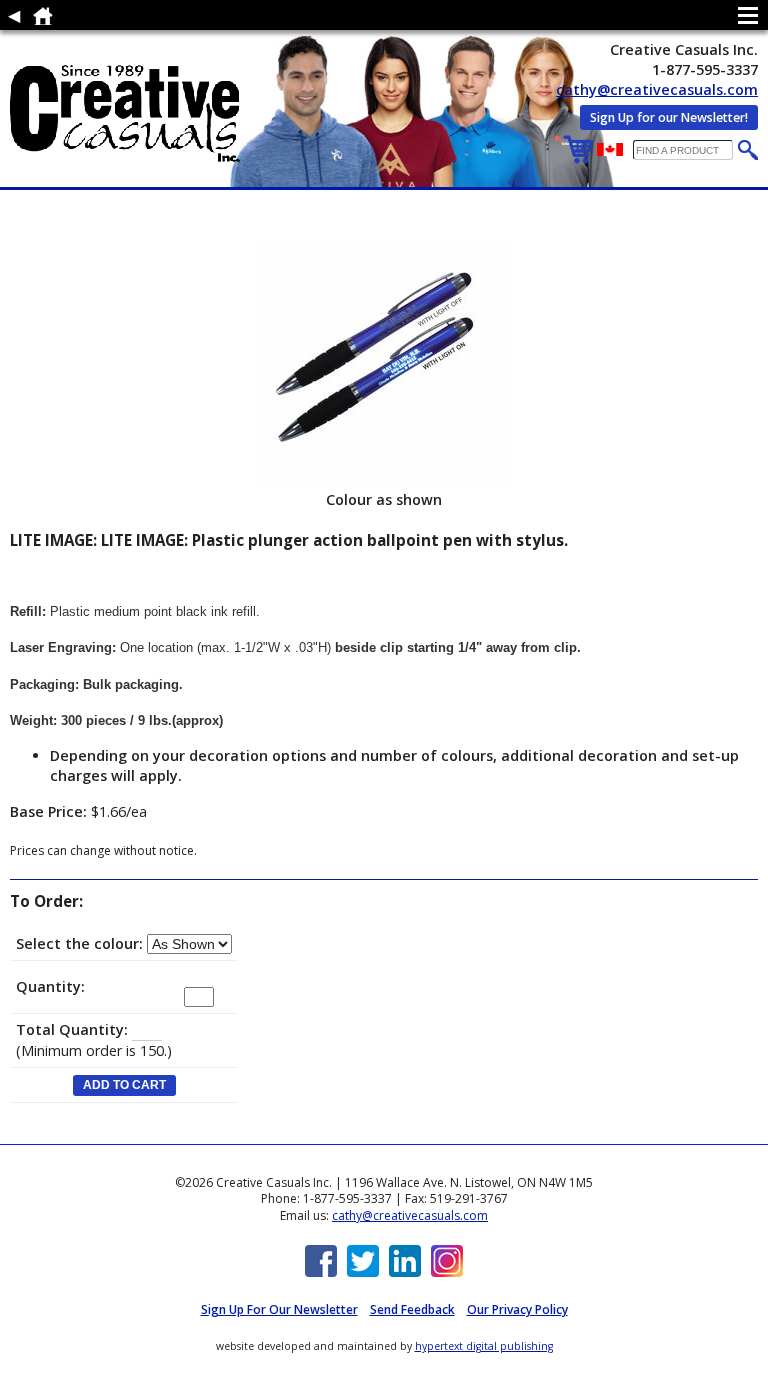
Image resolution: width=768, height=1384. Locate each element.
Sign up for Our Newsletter (279, 1309)
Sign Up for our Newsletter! (669, 117)
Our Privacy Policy (517, 1309)
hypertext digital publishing (484, 1346)
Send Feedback (412, 1309)
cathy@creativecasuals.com (657, 89)
